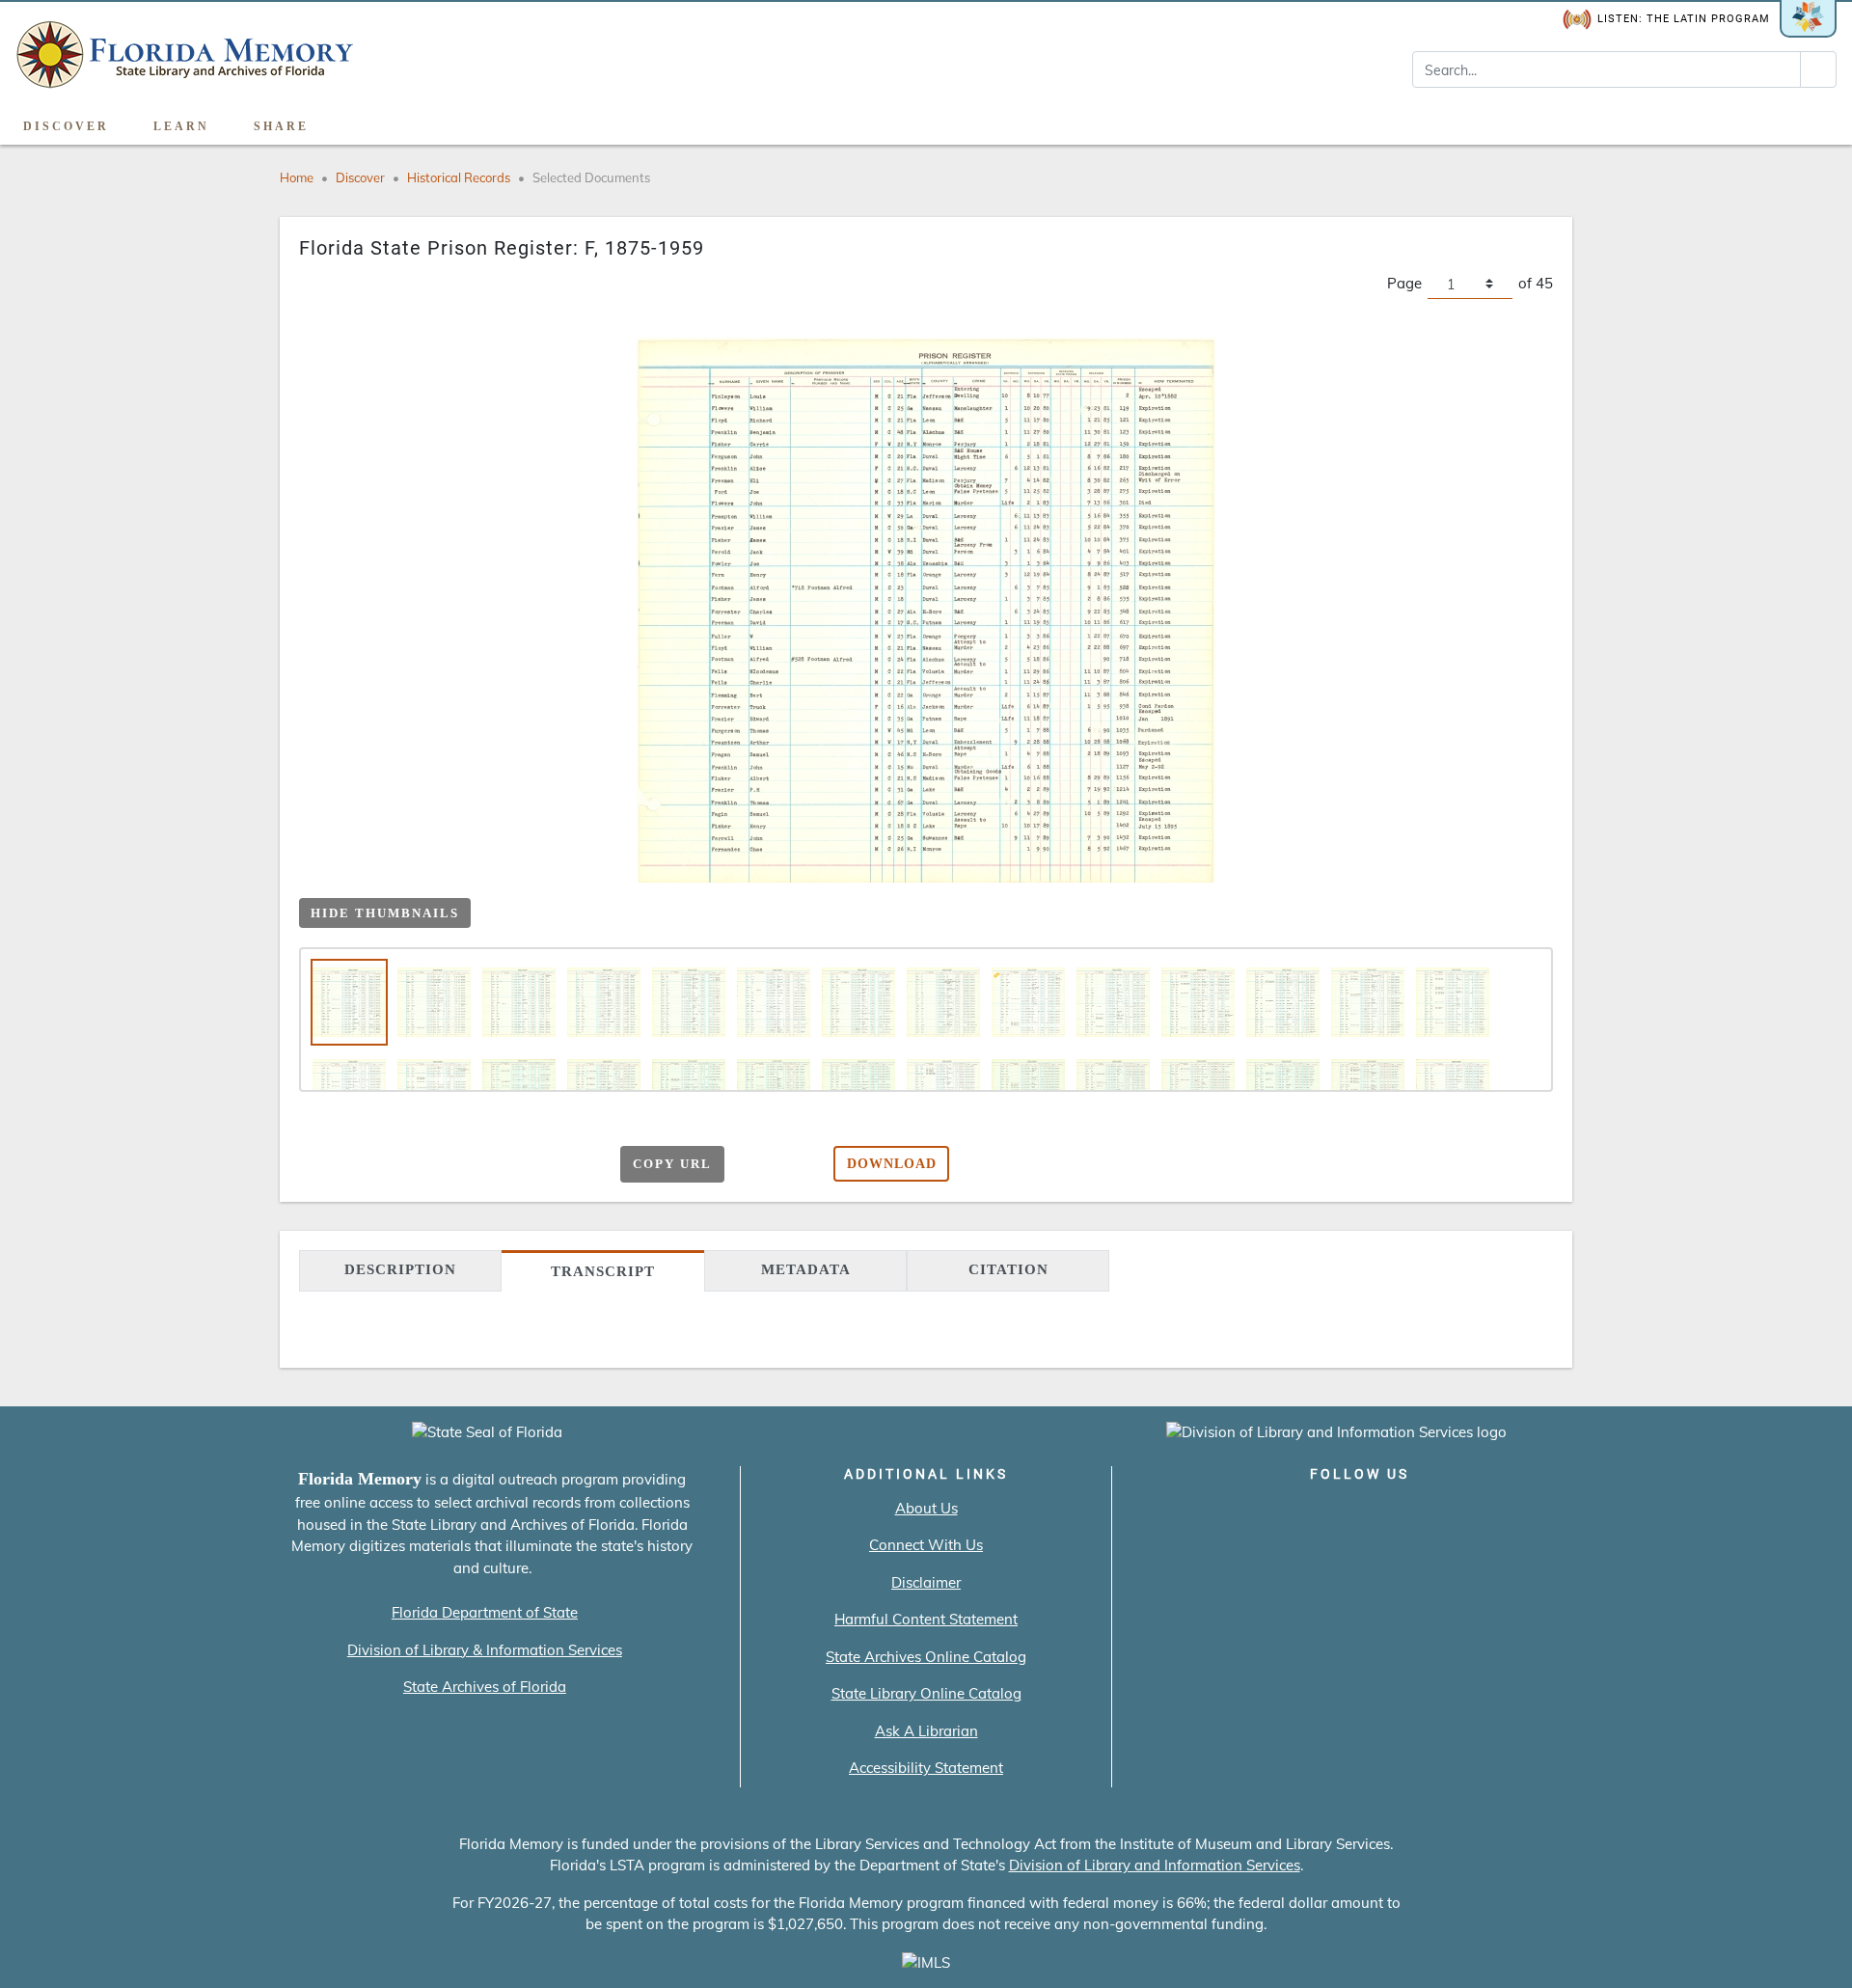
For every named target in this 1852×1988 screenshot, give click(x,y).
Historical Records (459, 177)
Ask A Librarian (926, 1731)
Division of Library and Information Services (1155, 1865)
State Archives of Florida (485, 1687)
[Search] (1818, 69)
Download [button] (892, 1164)
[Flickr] (1470, 1514)
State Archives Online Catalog (926, 1657)
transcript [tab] (603, 1271)
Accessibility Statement (926, 1768)
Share (281, 126)
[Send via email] (408, 1166)
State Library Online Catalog (926, 1693)
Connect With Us (926, 1545)
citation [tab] (1008, 1269)
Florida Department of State (485, 1612)
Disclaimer (926, 1582)
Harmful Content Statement (926, 1619)
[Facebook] (1250, 1514)
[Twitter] (1305, 1514)
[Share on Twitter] (483, 1166)
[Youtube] (1415, 1514)
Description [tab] (400, 1269)
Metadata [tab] (806, 1269)
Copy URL (672, 1164)
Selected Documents (591, 177)
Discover (66, 126)
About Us (926, 1508)
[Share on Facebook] (445, 1166)
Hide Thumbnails (385, 913)
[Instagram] (1360, 1514)
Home (297, 177)
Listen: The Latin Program (1684, 19)
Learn (181, 126)
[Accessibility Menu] (1817, 120)
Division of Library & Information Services (485, 1650)
